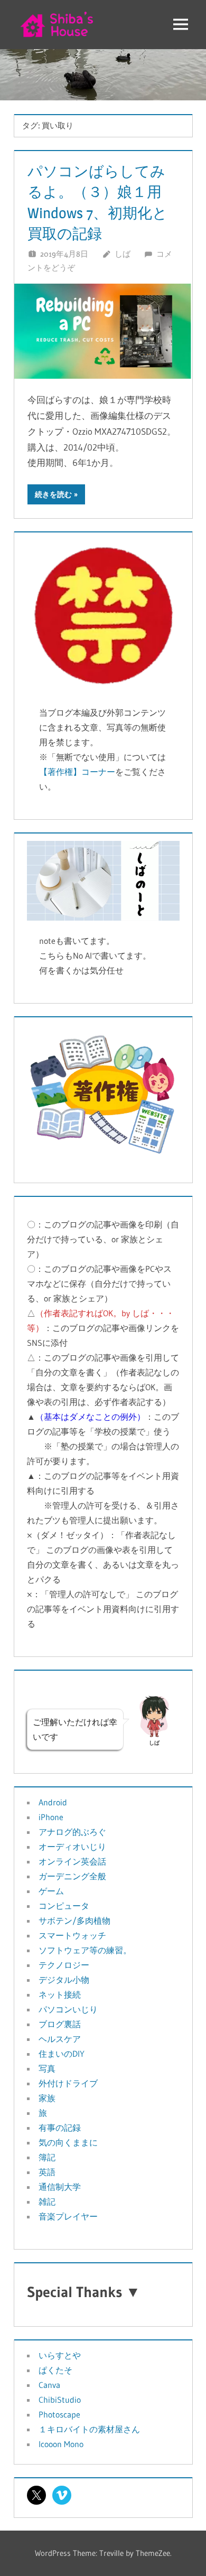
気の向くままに (68, 2142)
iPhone (51, 1817)
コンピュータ (64, 1906)
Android (53, 1802)
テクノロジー (64, 1965)
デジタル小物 (64, 1980)
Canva (49, 2385)
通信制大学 (60, 2187)
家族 (47, 2098)
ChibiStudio (60, 2400)
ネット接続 (60, 1994)
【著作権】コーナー (77, 772)
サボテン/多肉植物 (74, 1921)
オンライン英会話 (72, 1861)
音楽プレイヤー (68, 2216)
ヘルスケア (60, 2039)
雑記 (47, 2202)
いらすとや (60, 2355)
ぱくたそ (55, 2370)
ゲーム (51, 1891)
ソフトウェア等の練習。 (85, 1950)
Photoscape (59, 2414)
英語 (47, 2172)
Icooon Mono (61, 2444)
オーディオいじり (72, 1847)
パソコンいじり (68, 2009)
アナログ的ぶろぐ (72, 1832)
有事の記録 (60, 2128)
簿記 (47, 2157)
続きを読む (53, 494)
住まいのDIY (62, 2054)
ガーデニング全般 (72, 1876)
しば (123, 254)
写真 (47, 2068)
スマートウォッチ (72, 1935)
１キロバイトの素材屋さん (89, 2429)
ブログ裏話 (60, 2024)
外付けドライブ (68, 2083)
